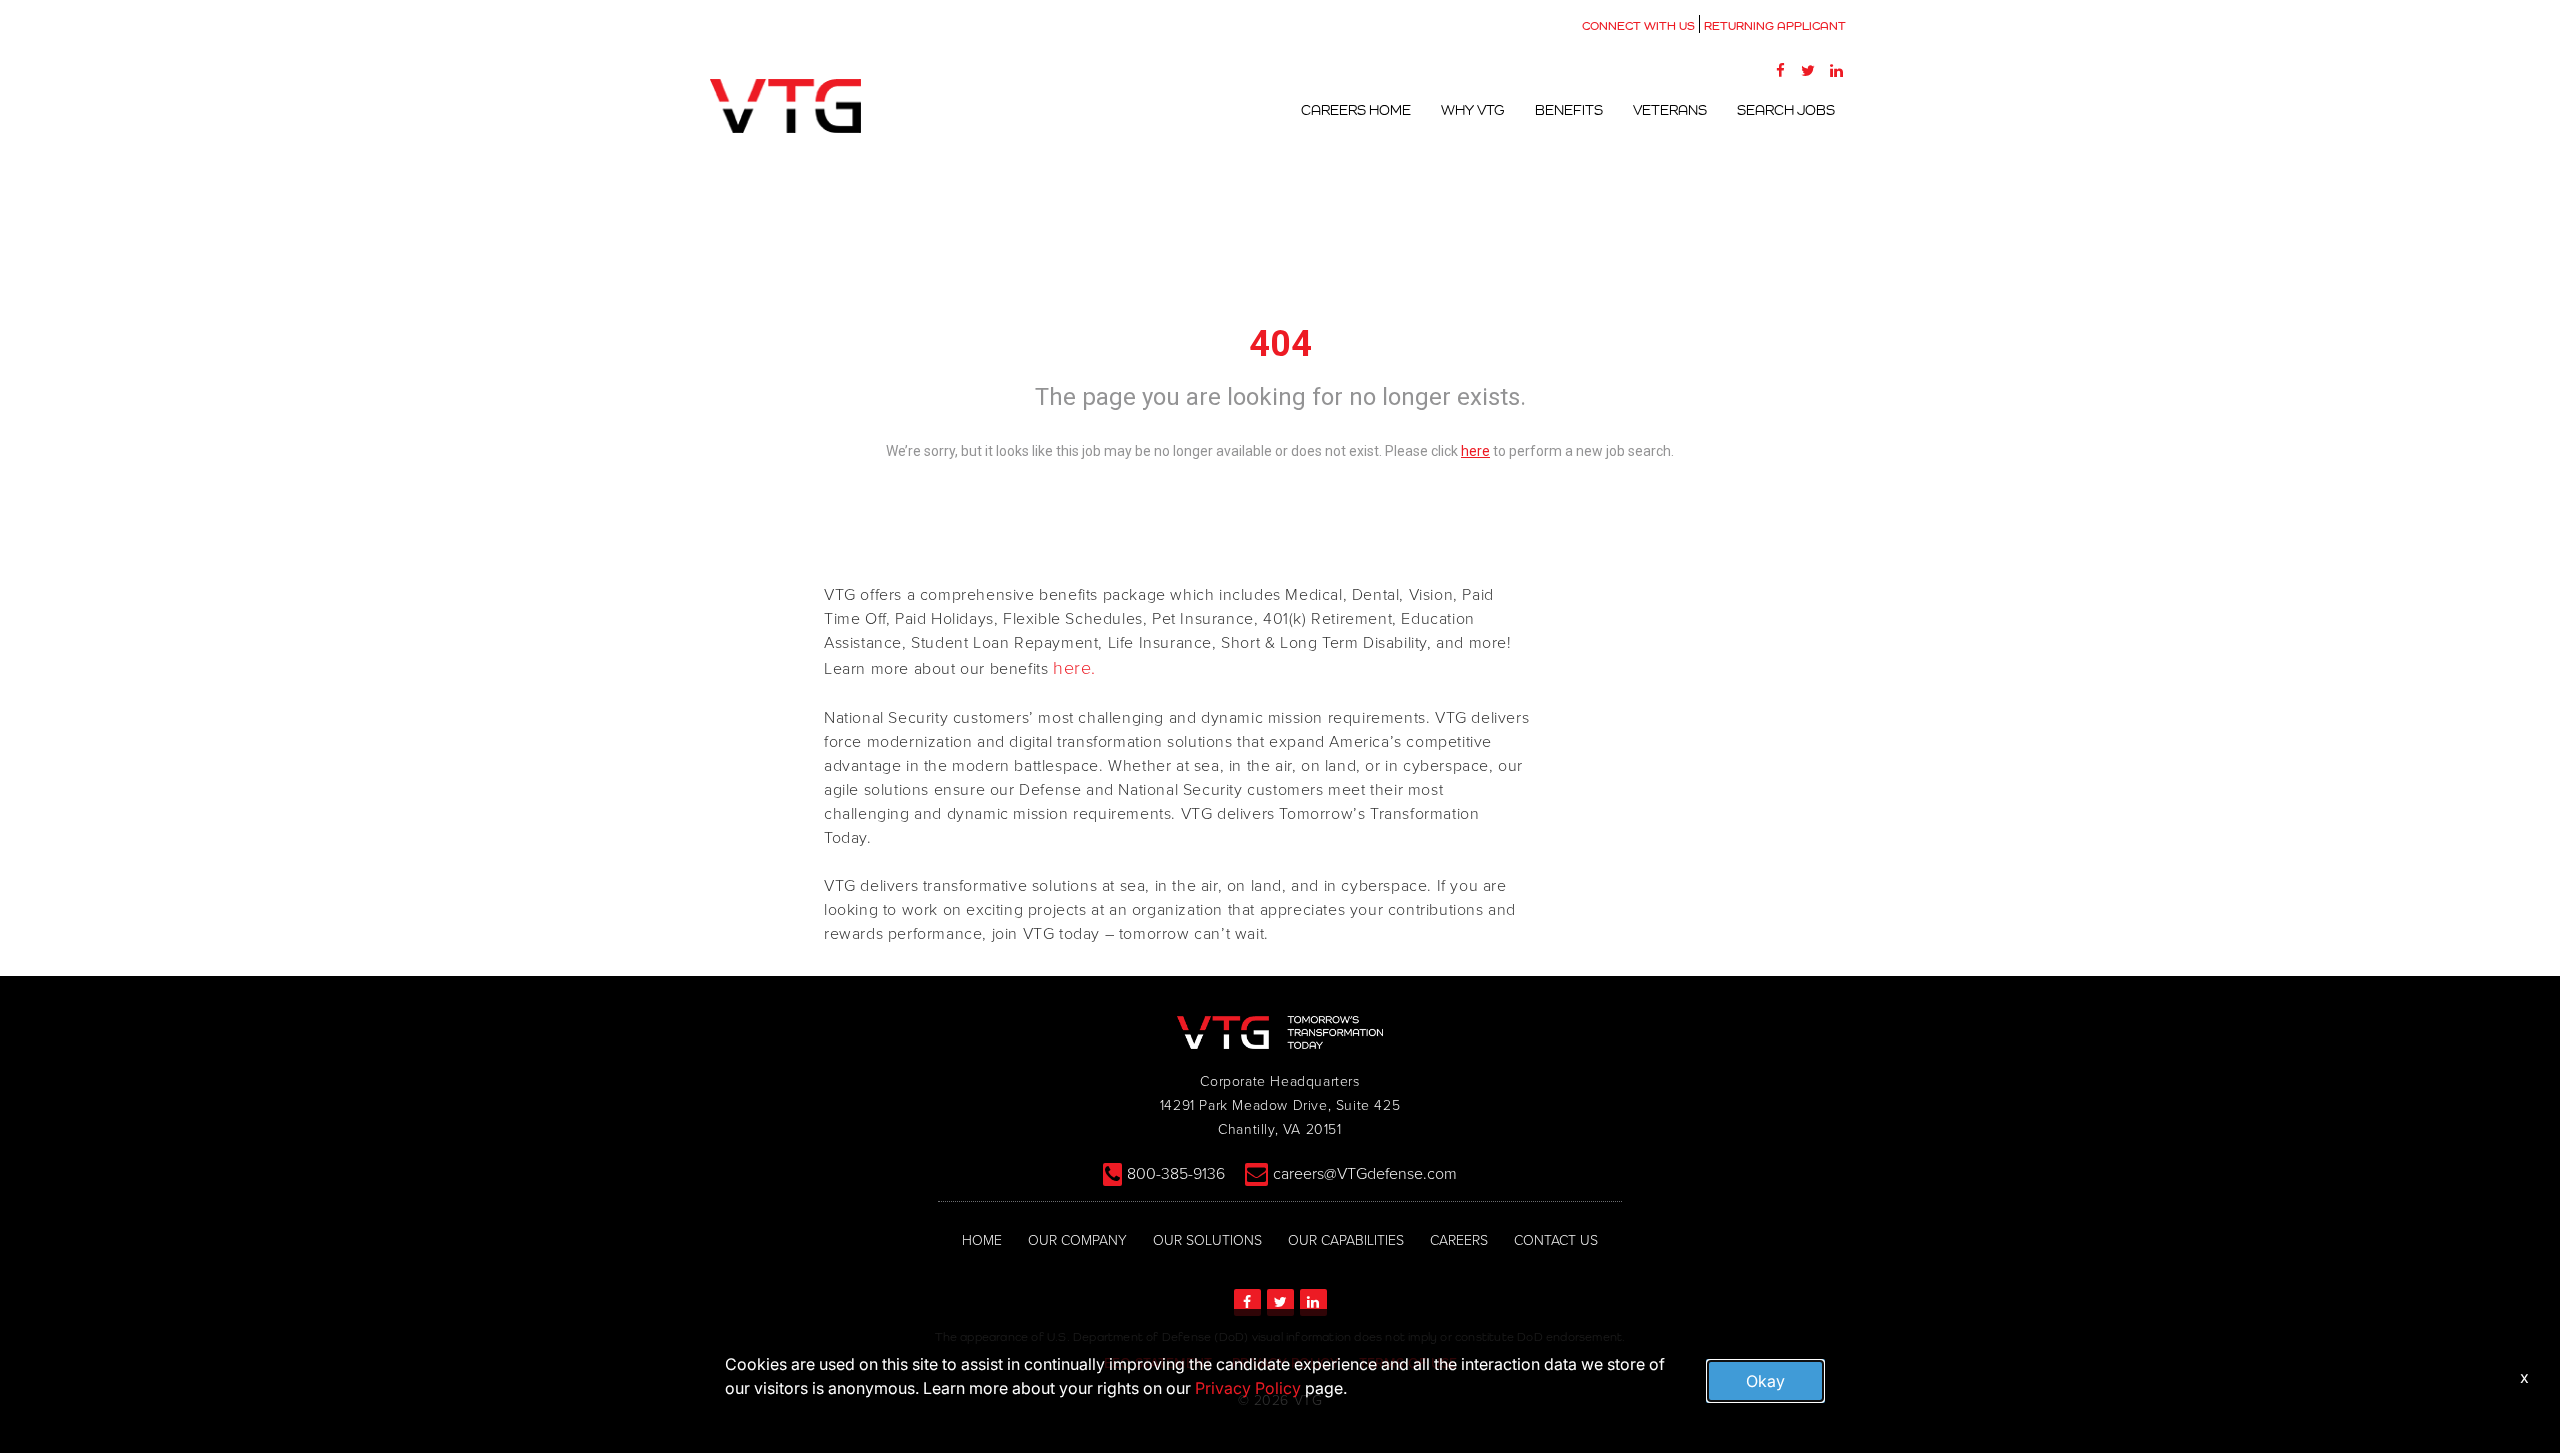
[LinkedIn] (1836, 70)
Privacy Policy (1248, 1388)
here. (1074, 668)
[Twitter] (1808, 70)
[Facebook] (1780, 70)
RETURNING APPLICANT (1775, 26)
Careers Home (1356, 110)
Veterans (1670, 110)
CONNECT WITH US (1638, 26)
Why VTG (1473, 110)
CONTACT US (1556, 1240)
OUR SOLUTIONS (1207, 1240)
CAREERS (1459, 1240)
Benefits (1569, 110)
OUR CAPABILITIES (1346, 1240)
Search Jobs (1786, 110)
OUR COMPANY (1077, 1240)
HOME (982, 1240)
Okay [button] (1765, 1381)
